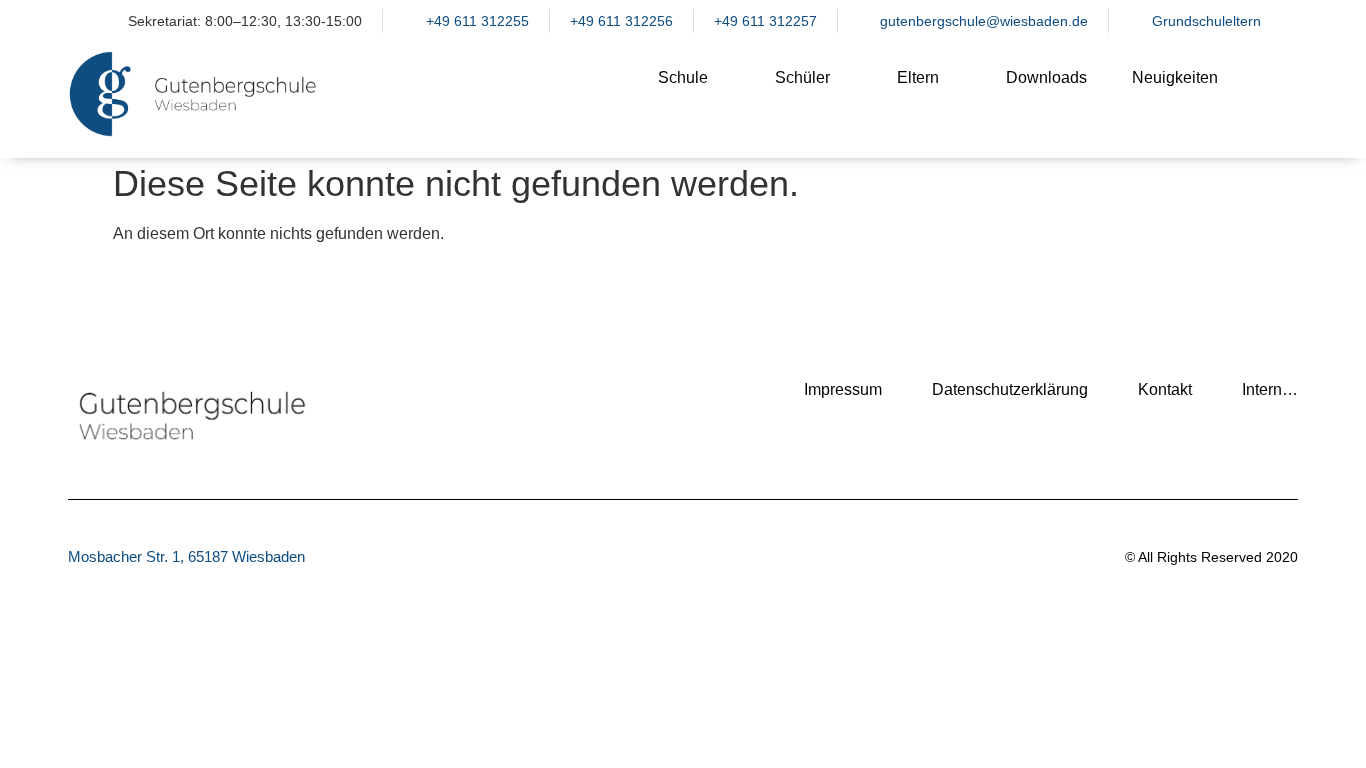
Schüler (802, 77)
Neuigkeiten (1175, 77)
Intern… (1270, 389)
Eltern (918, 77)
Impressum (843, 389)
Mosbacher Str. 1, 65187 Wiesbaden (186, 556)
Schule (683, 77)
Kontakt (1165, 389)
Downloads (1046, 77)
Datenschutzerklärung (1010, 389)
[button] (1273, 94)
